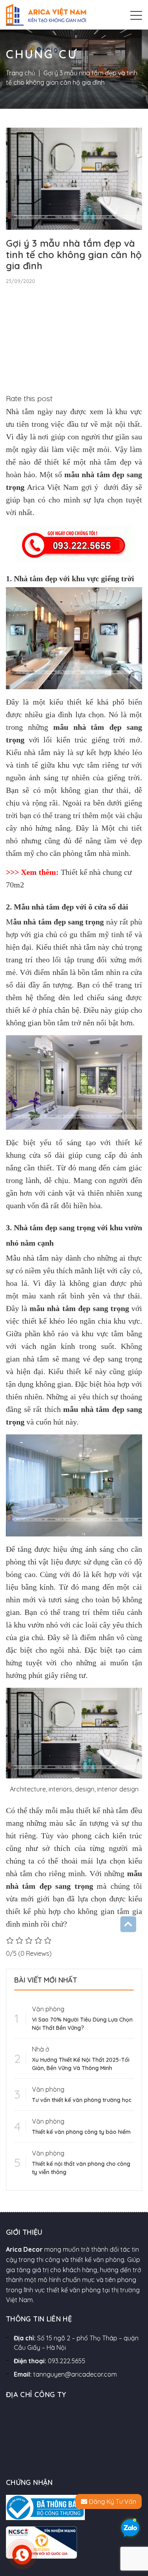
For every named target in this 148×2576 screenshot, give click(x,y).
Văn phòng (48, 2009)
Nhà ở (41, 2049)
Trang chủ (21, 73)
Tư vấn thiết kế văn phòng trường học (82, 2100)
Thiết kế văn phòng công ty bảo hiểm (81, 2132)
